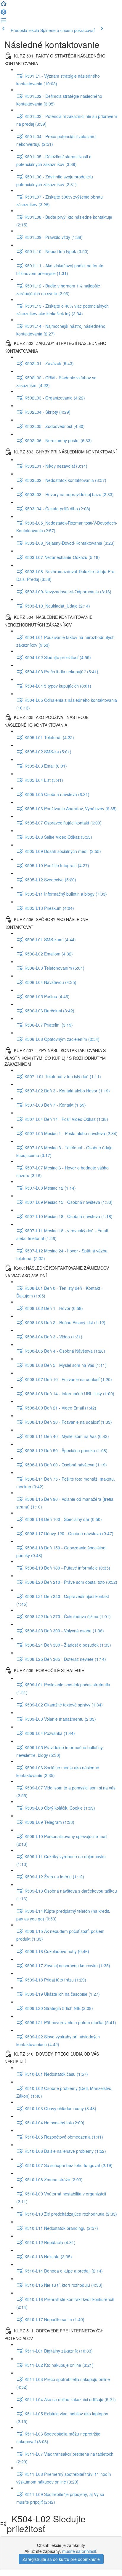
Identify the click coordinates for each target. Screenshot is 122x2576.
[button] (4, 5)
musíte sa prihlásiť (79, 2551)
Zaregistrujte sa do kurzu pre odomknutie (61, 2559)
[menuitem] (4, 14)
